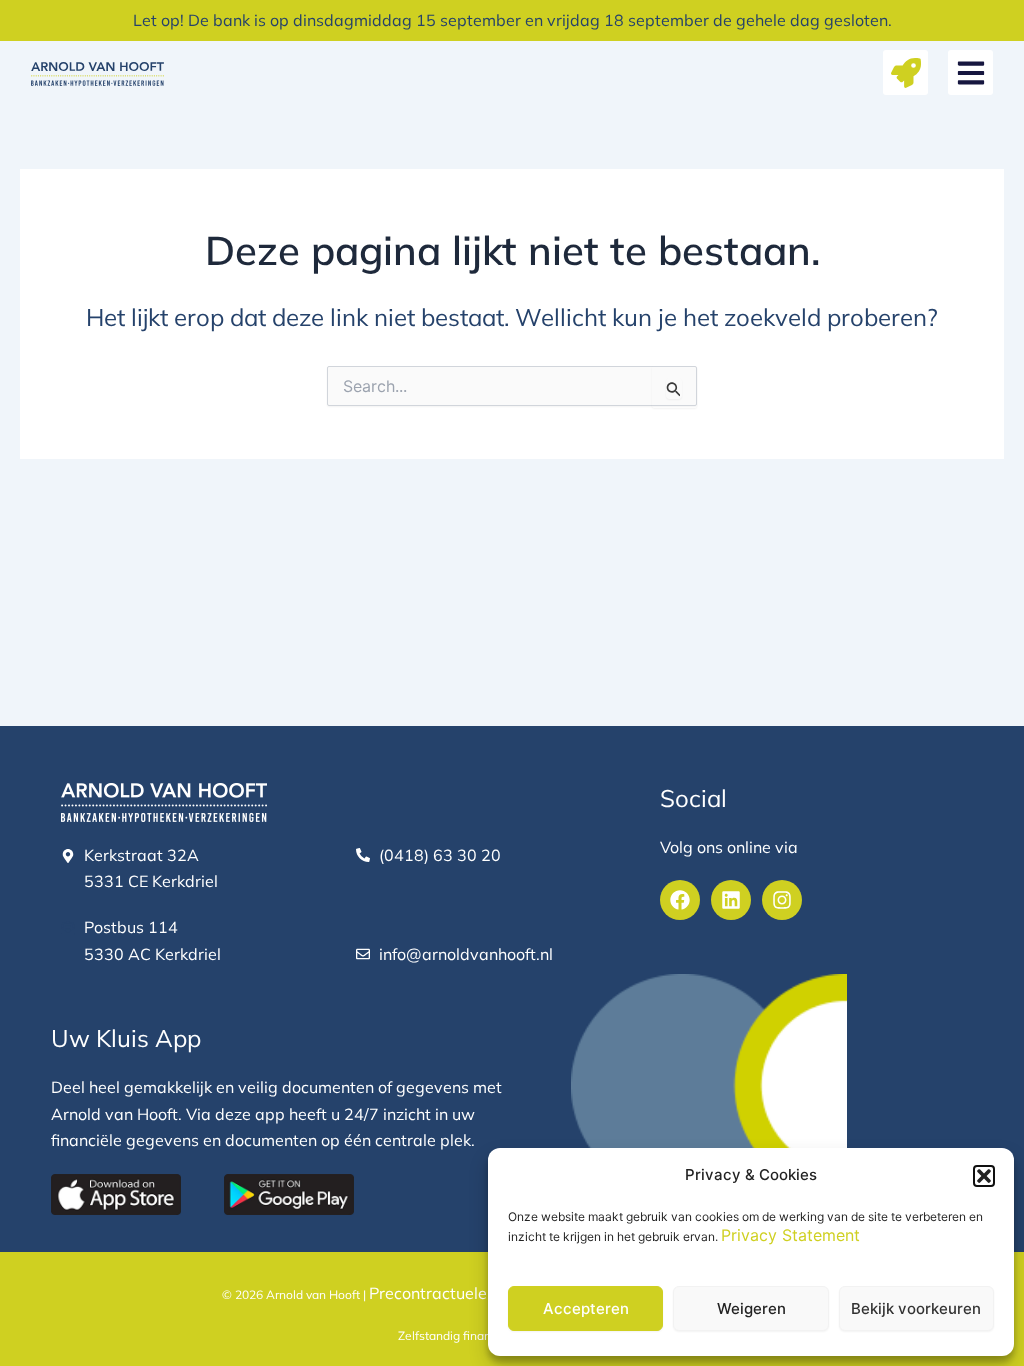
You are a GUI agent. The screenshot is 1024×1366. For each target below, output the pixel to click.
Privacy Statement (790, 1235)
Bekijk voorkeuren (916, 1308)
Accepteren (586, 1308)
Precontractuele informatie (468, 1293)
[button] (984, 1176)
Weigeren (751, 1308)
